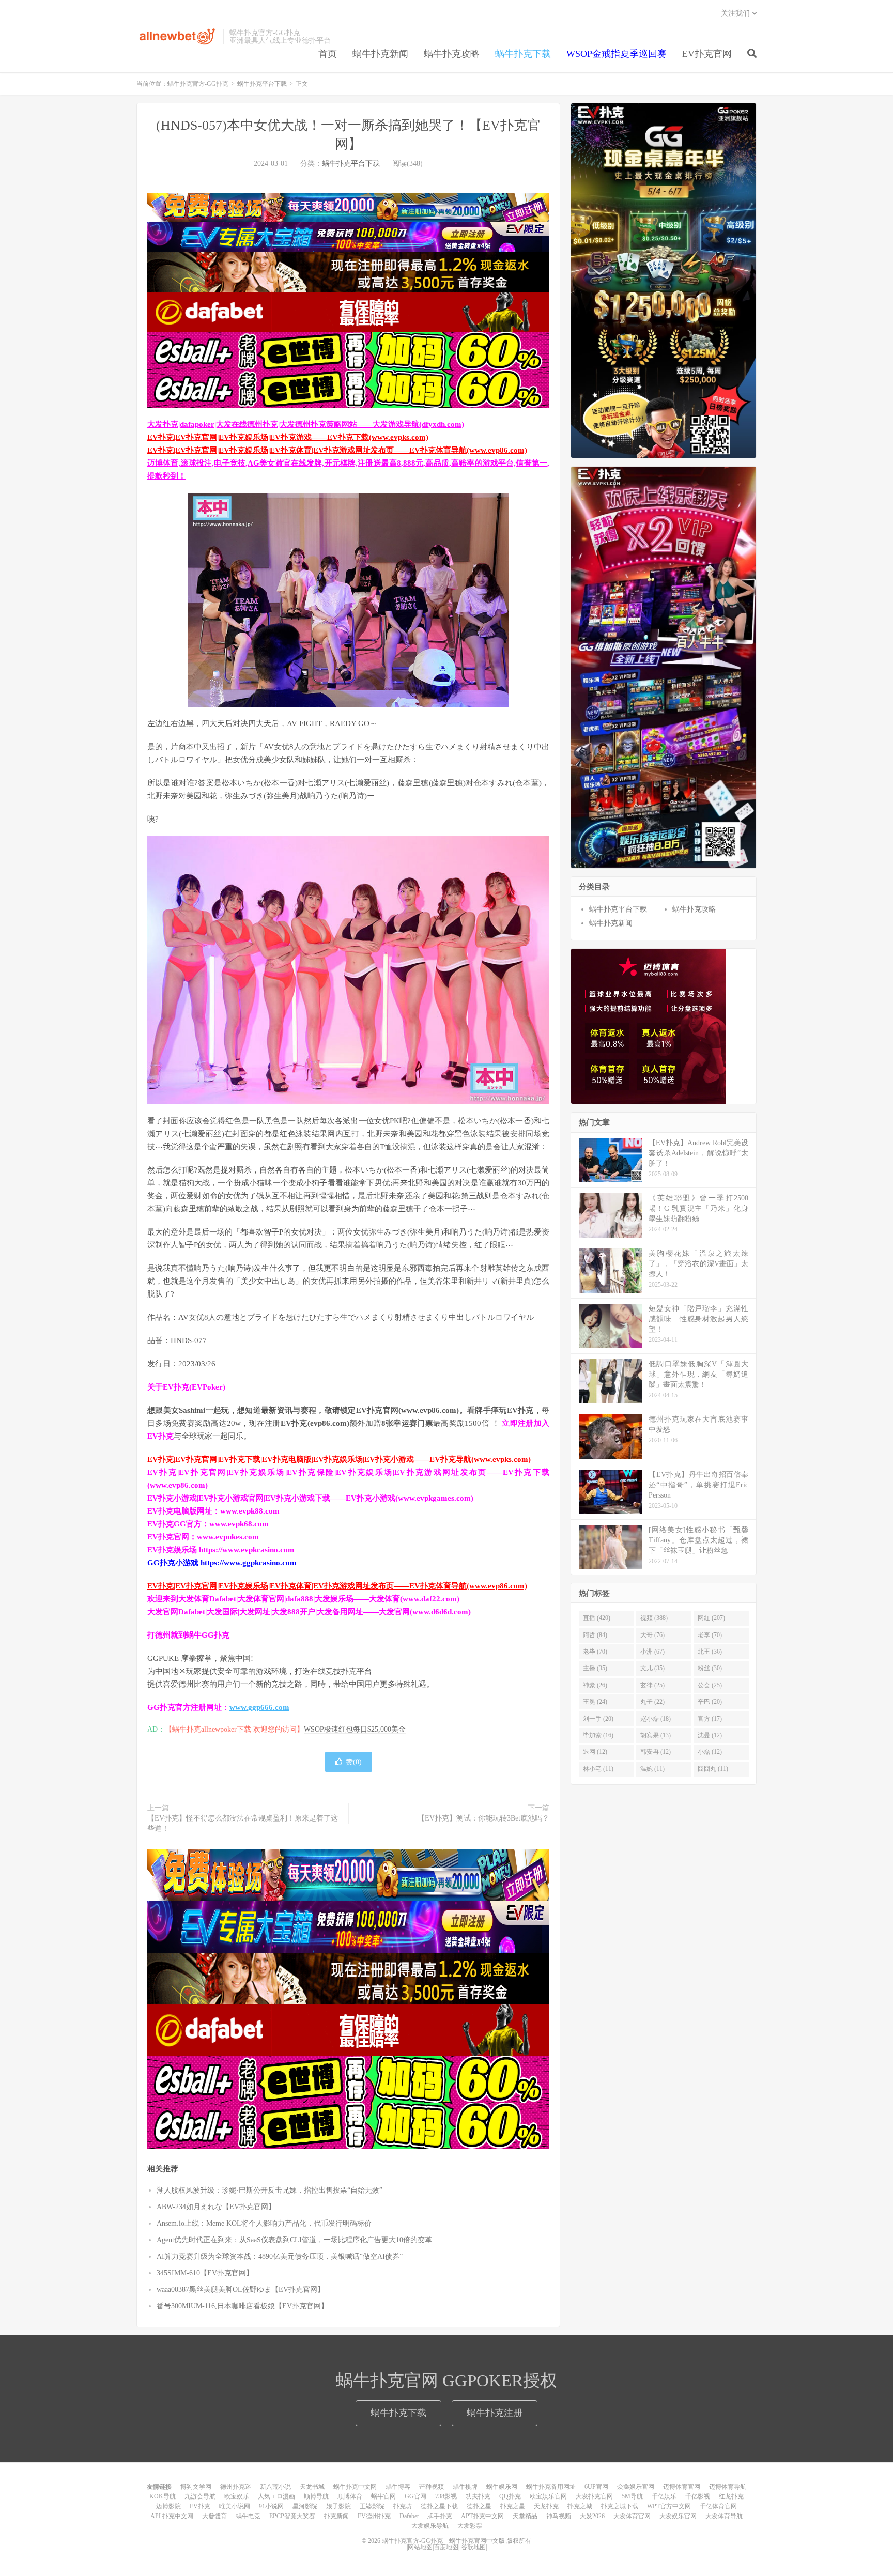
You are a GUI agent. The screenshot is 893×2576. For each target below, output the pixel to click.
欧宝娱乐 (237, 2496)
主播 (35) (595, 1668)
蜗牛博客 (398, 2487)
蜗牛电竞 (248, 2516)
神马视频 (559, 2516)
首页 (328, 54)
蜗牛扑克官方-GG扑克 (177, 37)
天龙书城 (312, 2487)
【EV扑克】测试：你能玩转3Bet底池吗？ (483, 1818)
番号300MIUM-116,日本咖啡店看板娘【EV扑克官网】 (242, 2306)
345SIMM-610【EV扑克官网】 (205, 2273)
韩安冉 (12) (656, 1752)
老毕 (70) (595, 1652)
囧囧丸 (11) (713, 1769)
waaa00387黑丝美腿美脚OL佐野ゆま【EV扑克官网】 (241, 2289)
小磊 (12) (710, 1752)
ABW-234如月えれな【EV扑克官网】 (216, 2207)
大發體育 (214, 2516)
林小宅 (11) (598, 1769)
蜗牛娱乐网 (502, 2487)
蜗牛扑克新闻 (380, 54)
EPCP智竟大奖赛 (292, 2516)
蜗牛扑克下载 (523, 54)
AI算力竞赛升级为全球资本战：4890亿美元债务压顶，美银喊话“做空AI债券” (280, 2256)
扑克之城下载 (620, 2506)
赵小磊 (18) (656, 1719)
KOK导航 (163, 2496)
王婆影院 (372, 2506)
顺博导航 (316, 2496)
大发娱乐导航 (430, 2526)
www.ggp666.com (259, 1707)
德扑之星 (479, 2506)
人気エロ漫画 (276, 2496)
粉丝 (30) (710, 1668)
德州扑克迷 (236, 2487)
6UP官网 (596, 2487)
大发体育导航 (724, 2516)
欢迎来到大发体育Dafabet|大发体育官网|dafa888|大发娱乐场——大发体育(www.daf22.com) (303, 1599)
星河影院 (305, 2506)
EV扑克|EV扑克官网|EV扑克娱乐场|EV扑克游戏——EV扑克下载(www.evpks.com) (288, 437)
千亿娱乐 (664, 2496)
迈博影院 (168, 2506)
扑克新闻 (336, 2516)
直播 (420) (597, 1618)
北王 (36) (710, 1652)
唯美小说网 (235, 2506)
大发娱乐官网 (678, 2516)
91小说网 (271, 2506)
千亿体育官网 (718, 2506)
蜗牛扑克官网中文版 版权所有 (489, 2541)
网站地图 (420, 2547)
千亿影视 (698, 2496)
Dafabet (409, 2516)
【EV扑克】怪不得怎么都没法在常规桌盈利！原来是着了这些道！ (243, 1823)
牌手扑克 (440, 2516)
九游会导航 (200, 2496)
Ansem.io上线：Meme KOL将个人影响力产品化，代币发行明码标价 (264, 2223)
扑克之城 (580, 2506)
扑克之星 (513, 2506)
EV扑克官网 (707, 54)
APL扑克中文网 (172, 2516)
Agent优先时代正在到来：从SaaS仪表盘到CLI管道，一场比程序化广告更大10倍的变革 (294, 2240)
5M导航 (632, 2496)
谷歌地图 (473, 2547)
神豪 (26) (595, 1685)
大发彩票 (470, 2526)
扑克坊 (403, 2506)
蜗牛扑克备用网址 (551, 2487)
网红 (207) (711, 1618)
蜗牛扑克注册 (495, 2413)
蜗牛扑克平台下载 (262, 84)
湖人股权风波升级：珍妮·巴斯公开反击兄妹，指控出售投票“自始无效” (270, 2190)
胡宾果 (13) (656, 1735)
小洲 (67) (652, 1652)
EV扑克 (200, 2506)
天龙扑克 (546, 2506)
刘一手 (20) (598, 1719)
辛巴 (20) (710, 1702)
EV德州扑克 (374, 2516)
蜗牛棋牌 (465, 2487)
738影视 (446, 2496)
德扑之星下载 (439, 2506)
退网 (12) (595, 1752)
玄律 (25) (652, 1685)
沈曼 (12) (710, 1735)
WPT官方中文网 (669, 2506)
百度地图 (446, 2547)
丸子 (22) (652, 1702)
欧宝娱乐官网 (548, 2496)
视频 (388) (654, 1618)
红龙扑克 (731, 2496)
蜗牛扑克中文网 (355, 2487)
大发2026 (592, 2516)
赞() (354, 1762)
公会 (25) (710, 1685)
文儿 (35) (652, 1668)
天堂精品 (525, 2516)
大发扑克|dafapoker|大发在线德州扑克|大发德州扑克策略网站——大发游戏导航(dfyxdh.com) (306, 424)
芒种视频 (432, 2487)
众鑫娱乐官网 (636, 2487)
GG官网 (415, 2496)
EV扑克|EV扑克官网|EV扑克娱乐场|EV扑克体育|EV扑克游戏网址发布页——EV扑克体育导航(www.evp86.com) (337, 450)
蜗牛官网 (383, 2496)
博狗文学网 (196, 2487)
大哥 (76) (652, 1635)
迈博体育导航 (728, 2487)
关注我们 (735, 13)
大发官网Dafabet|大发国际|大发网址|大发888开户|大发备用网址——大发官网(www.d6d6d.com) (309, 1612)
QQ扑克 (510, 2496)
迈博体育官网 (682, 2487)
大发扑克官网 (594, 2496)
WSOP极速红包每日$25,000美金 (355, 1729)
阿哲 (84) (595, 1635)
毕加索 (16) (598, 1735)
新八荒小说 (275, 2487)
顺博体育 (350, 2496)
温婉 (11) (652, 1769)
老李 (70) (710, 1635)
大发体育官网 (632, 2516)
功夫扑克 (478, 2496)
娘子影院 (338, 2506)
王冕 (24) (595, 1702)
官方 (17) (710, 1719)
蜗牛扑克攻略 (452, 54)
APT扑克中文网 (482, 2516)
